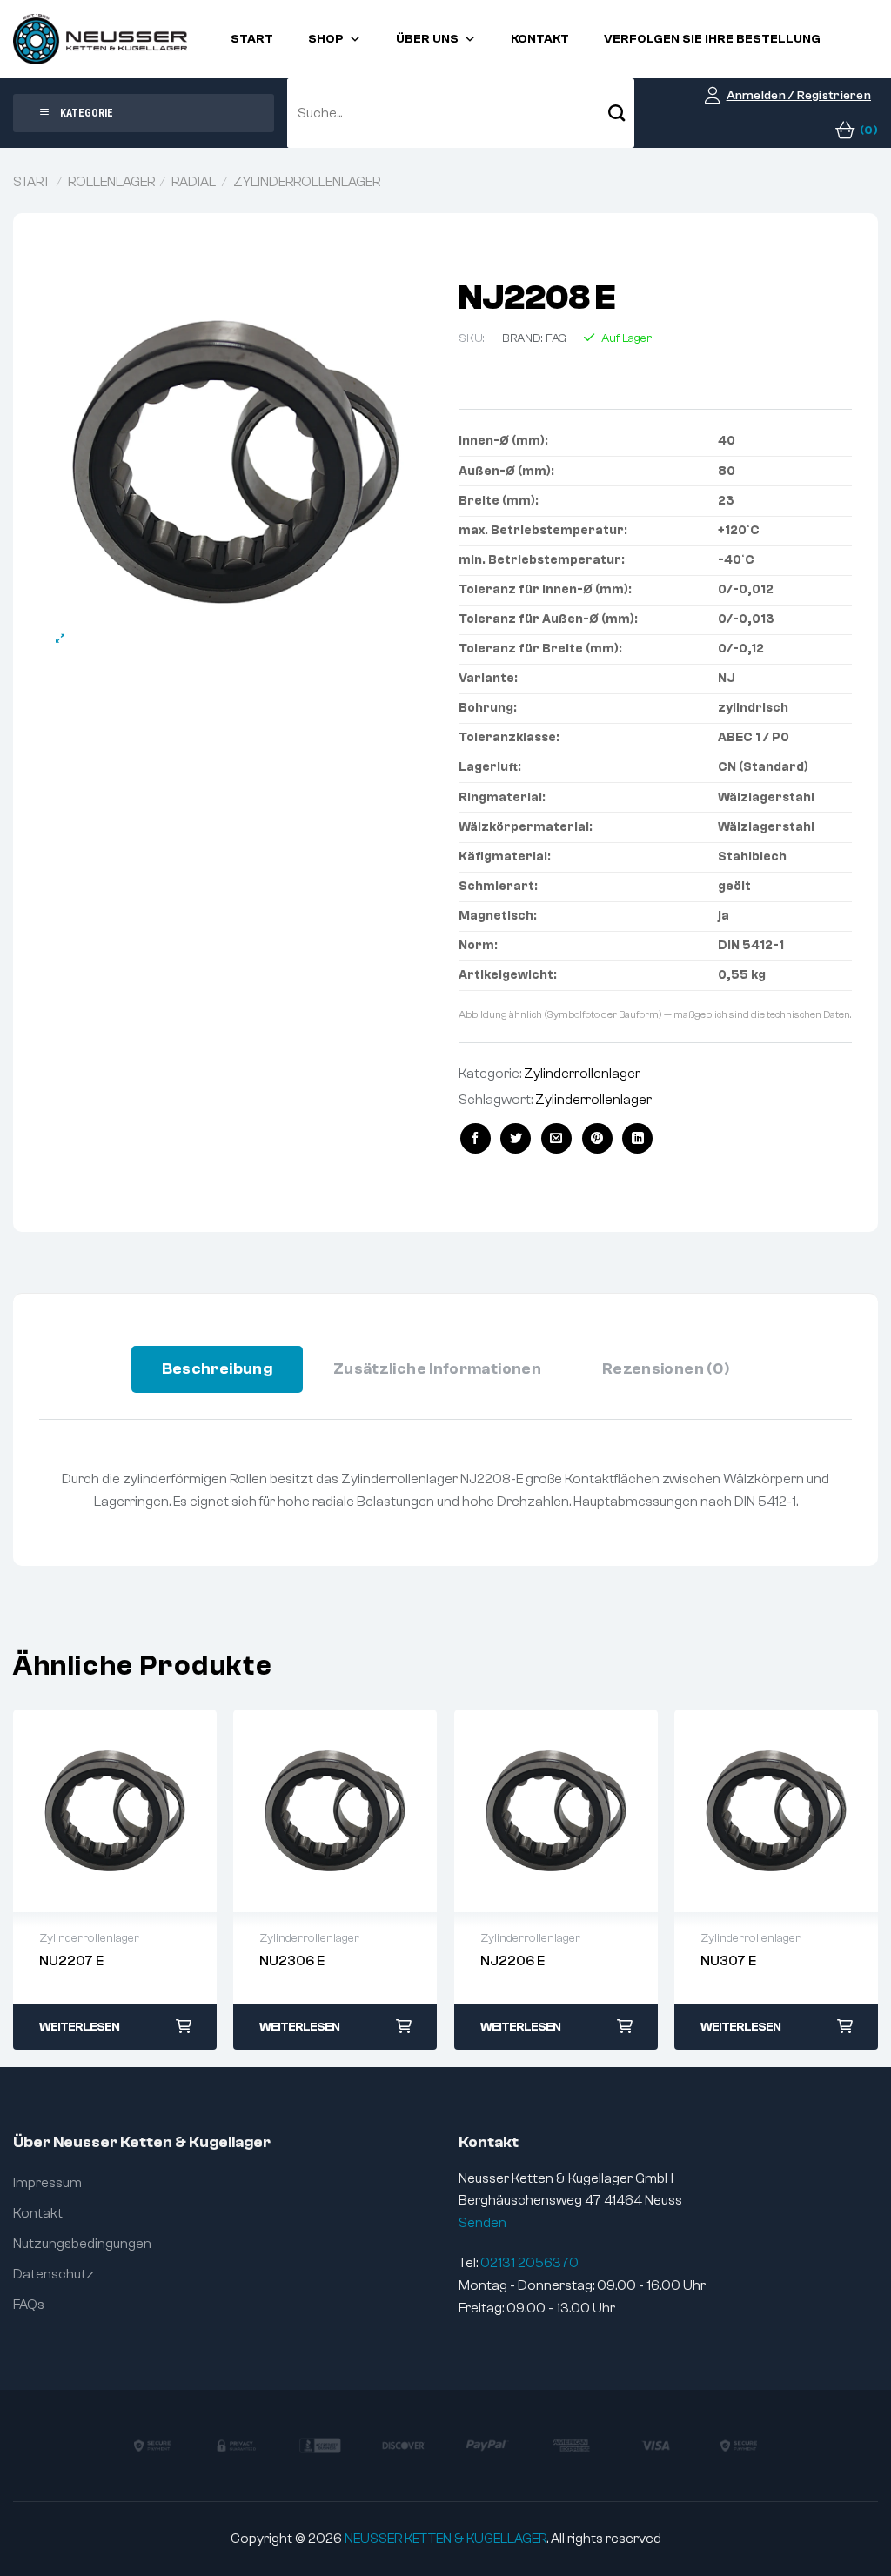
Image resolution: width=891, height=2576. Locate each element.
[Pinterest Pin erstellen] (597, 1138)
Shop (326, 39)
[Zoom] (60, 639)
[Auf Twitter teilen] (516, 1138)
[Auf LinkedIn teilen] (637, 1138)
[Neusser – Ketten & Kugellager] (100, 39)
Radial (194, 182)
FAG (556, 338)
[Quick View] (115, 1810)
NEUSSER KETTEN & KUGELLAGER (445, 2539)
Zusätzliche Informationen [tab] (437, 1369)
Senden (482, 2223)
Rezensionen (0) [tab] (666, 1369)
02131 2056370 (529, 2263)
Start (252, 39)
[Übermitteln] (617, 113)
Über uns (427, 39)
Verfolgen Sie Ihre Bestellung (712, 39)
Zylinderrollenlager (307, 182)
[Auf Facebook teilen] (476, 1138)
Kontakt (540, 39)
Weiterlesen (79, 2027)
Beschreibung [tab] (217, 1369)
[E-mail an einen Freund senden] (556, 1138)
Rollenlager (111, 182)
